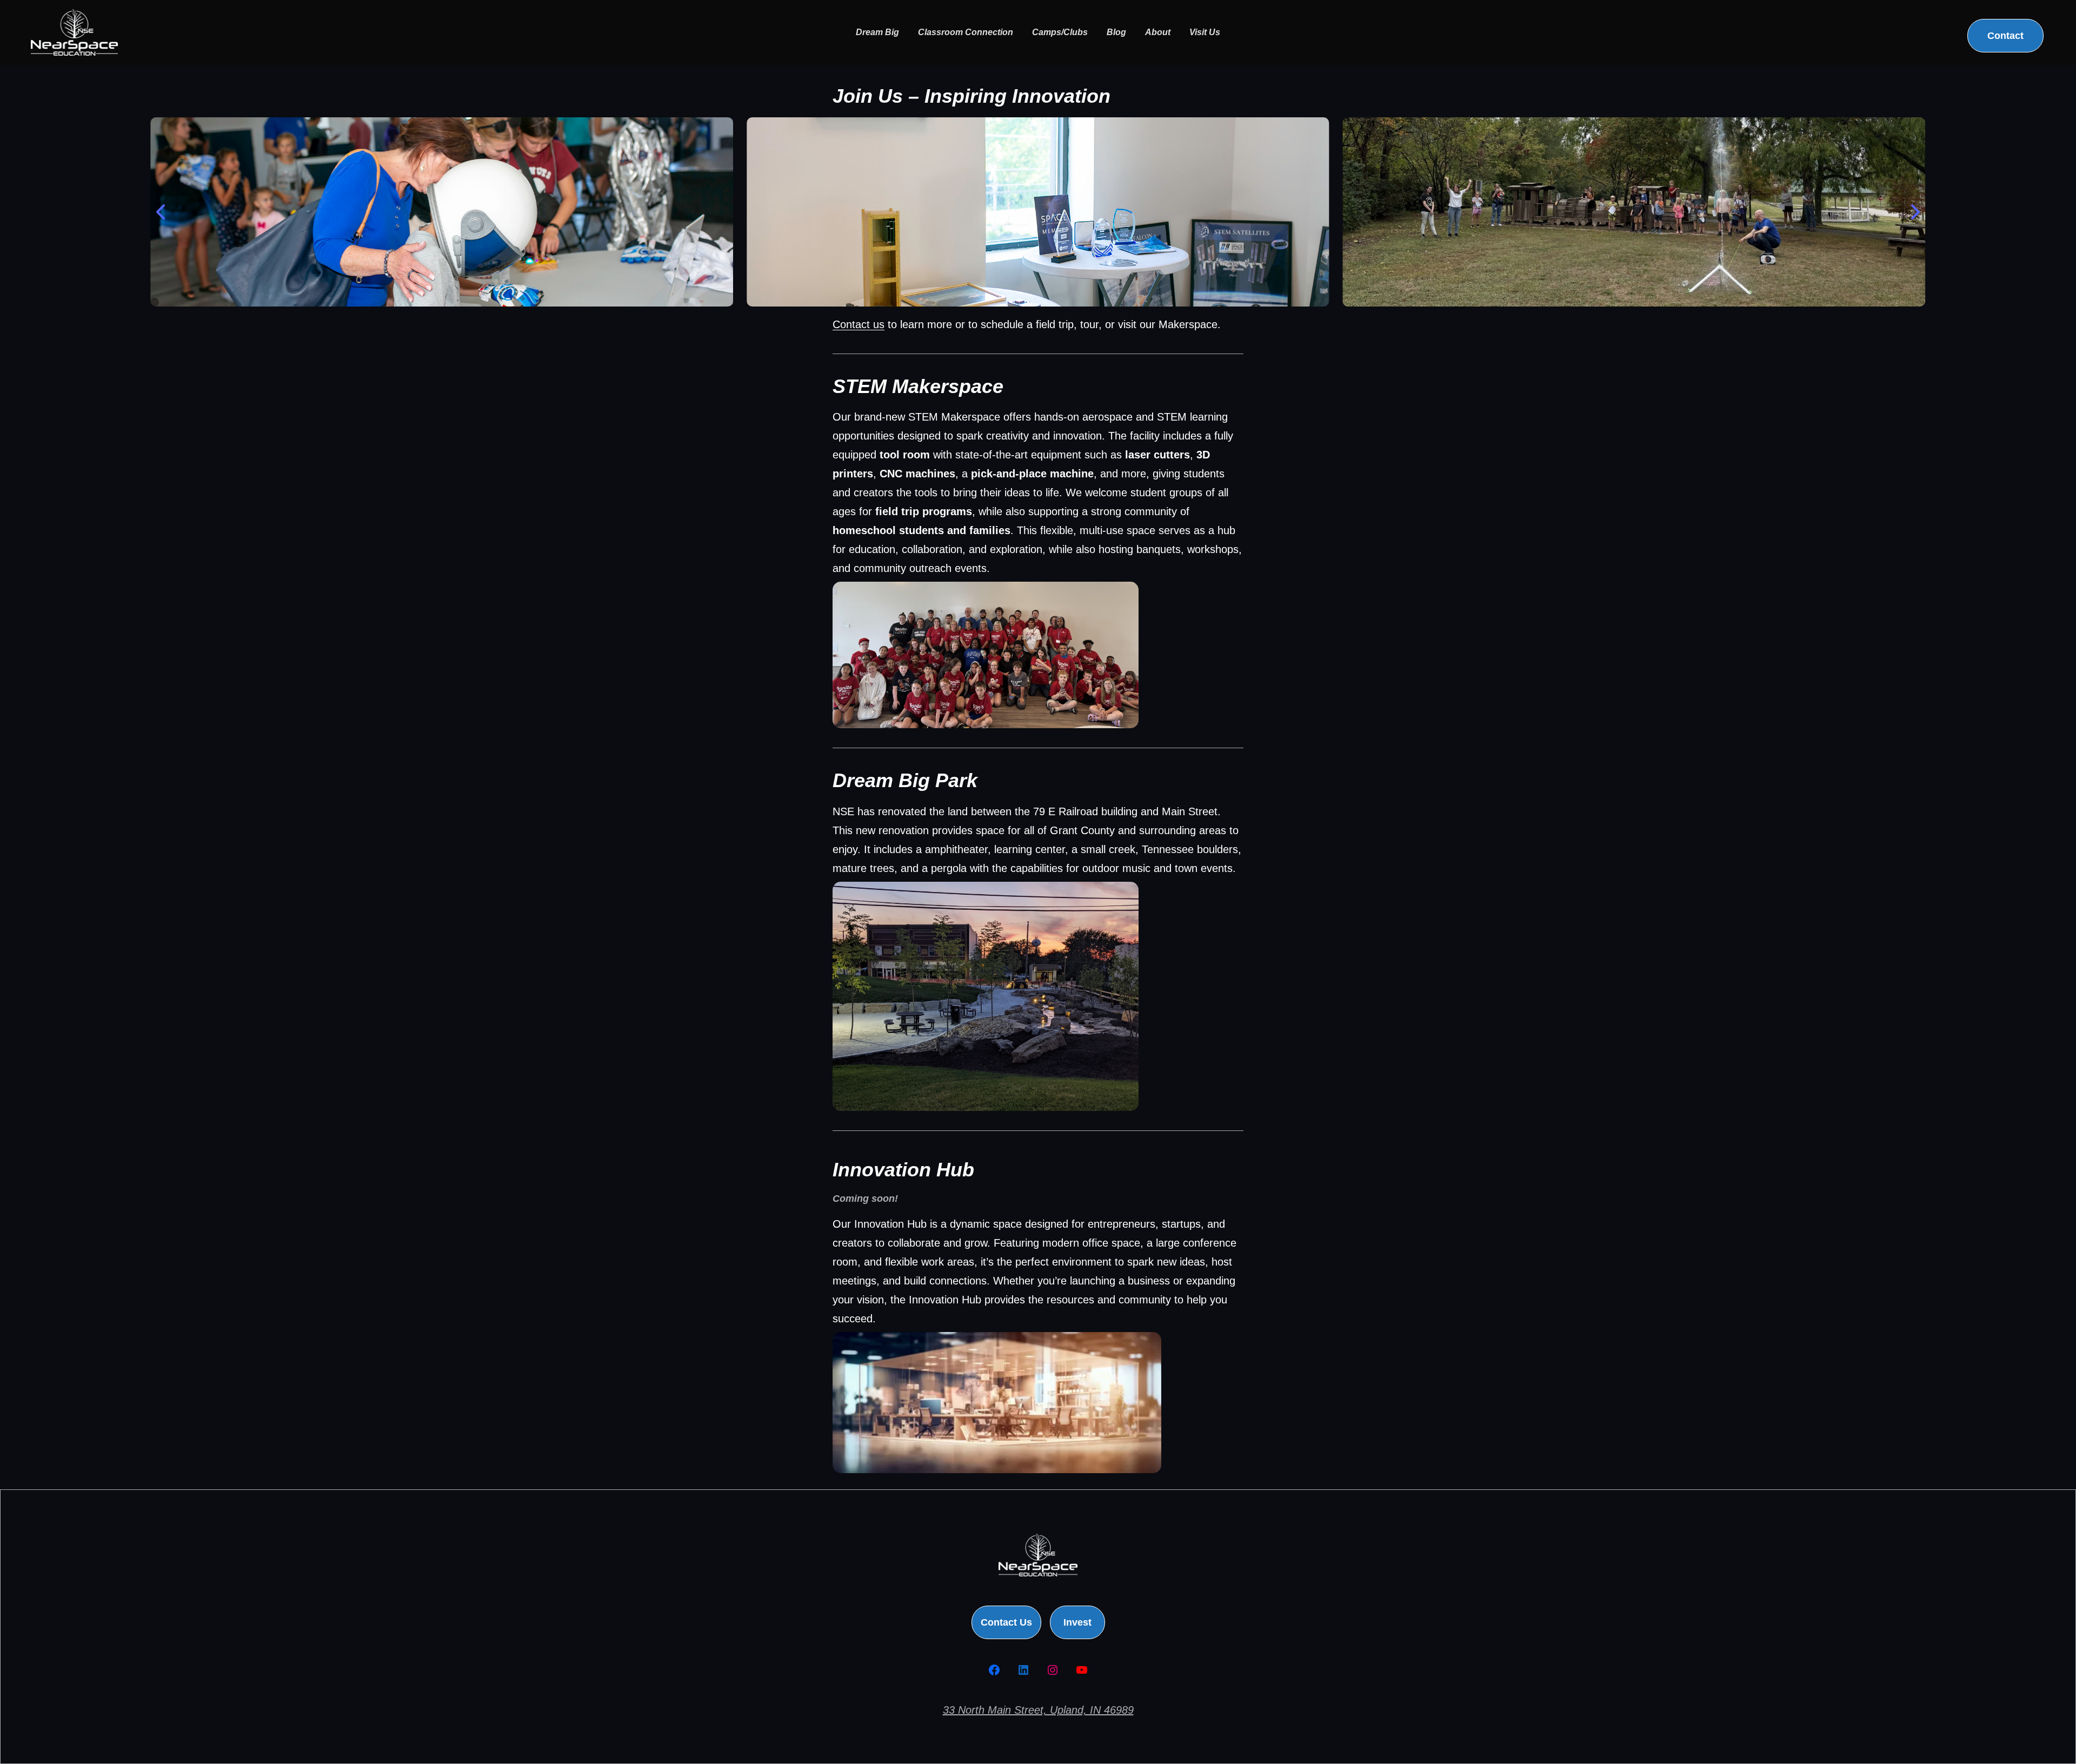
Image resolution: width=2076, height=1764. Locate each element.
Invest (1077, 1622)
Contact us (859, 324)
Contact (2005, 36)
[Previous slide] (162, 212)
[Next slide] (1914, 212)
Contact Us (1006, 1622)
